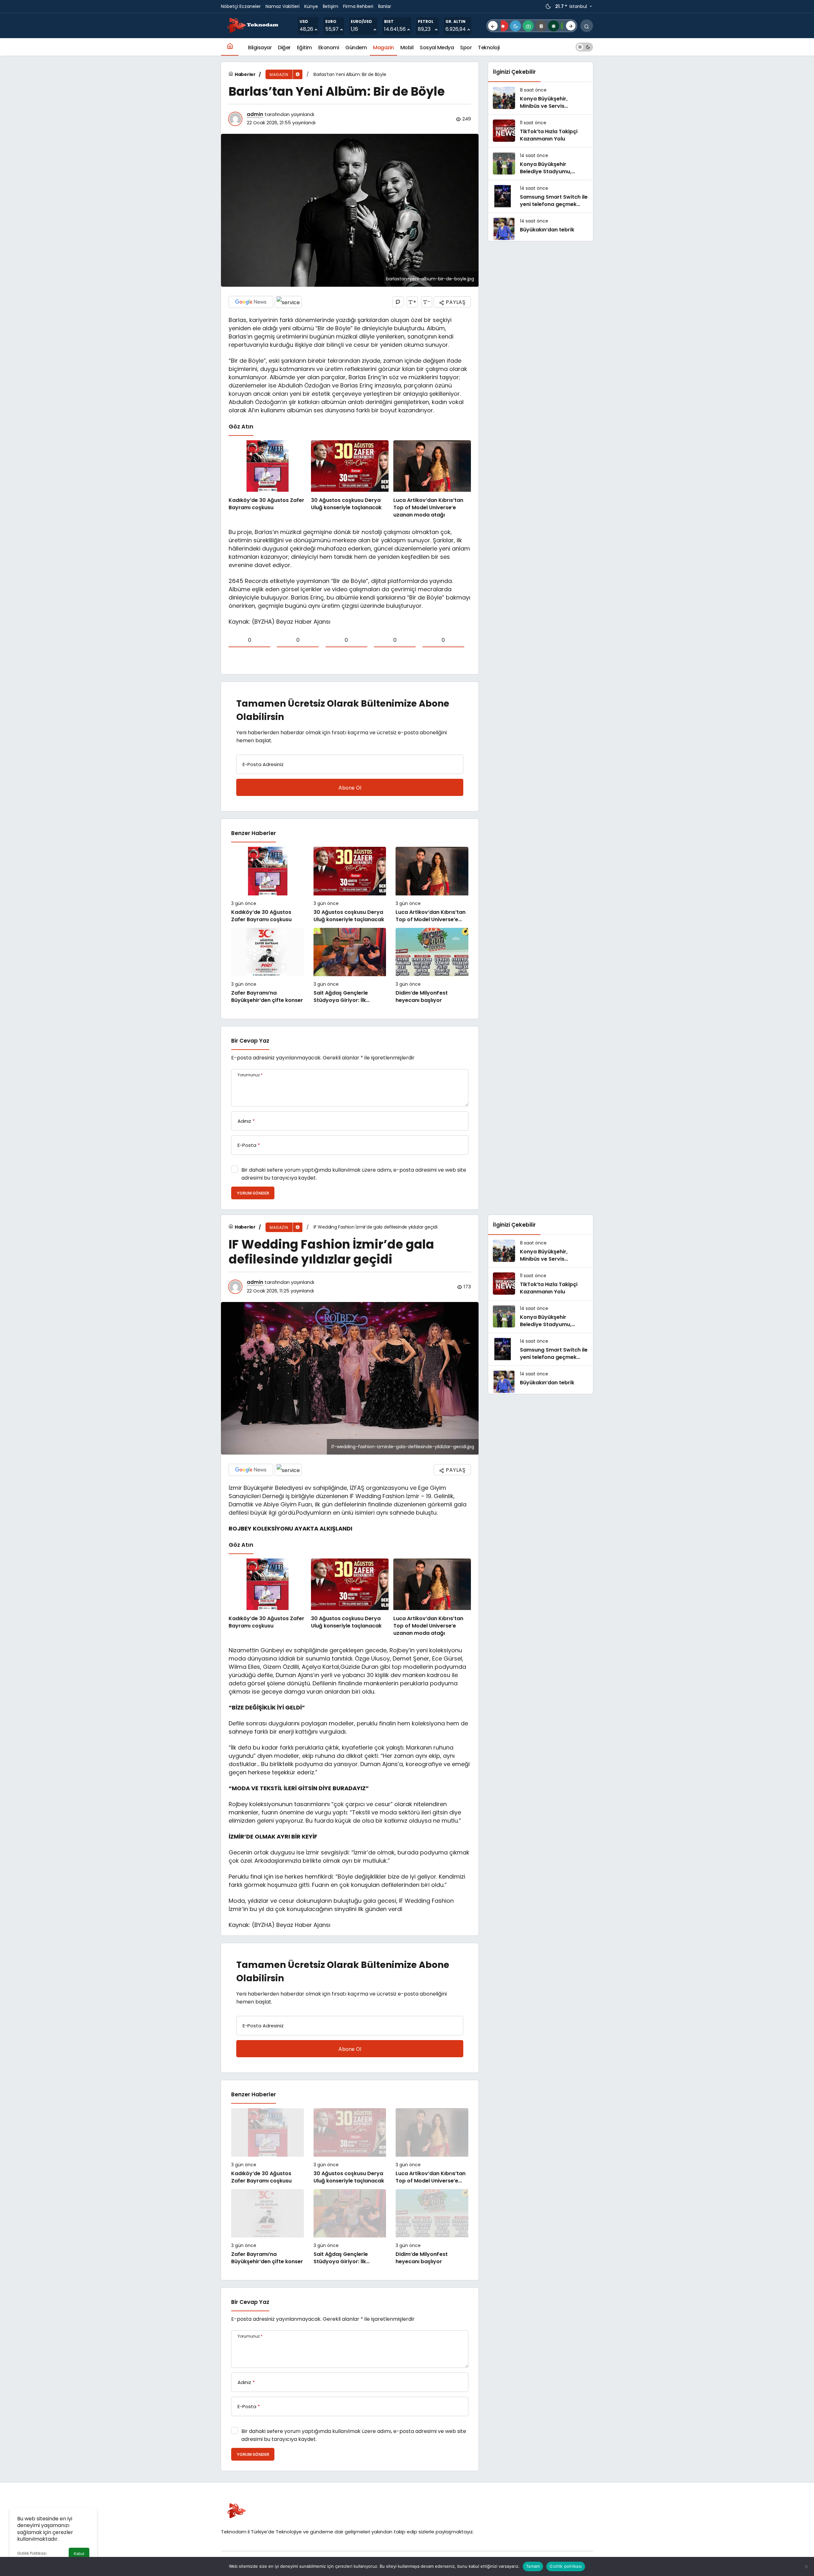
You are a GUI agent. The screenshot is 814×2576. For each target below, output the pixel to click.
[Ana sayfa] (230, 47)
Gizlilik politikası (566, 2566)
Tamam (533, 2566)
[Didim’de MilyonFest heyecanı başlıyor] (432, 966)
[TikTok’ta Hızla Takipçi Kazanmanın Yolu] (541, 131)
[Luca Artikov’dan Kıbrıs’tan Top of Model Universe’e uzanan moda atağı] (432, 480)
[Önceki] (493, 26)
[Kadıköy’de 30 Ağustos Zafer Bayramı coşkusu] (267, 480)
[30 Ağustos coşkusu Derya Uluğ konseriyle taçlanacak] (350, 480)
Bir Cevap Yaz (250, 1041)
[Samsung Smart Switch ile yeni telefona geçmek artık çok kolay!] (541, 196)
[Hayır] (806, 2566)
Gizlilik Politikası (32, 2553)
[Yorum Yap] (398, 302)
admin (255, 114)
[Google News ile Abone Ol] (251, 302)
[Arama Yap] (587, 26)
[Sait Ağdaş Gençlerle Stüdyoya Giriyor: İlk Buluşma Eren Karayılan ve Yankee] (350, 966)
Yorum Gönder (253, 1193)
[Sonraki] (571, 26)
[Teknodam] (253, 25)
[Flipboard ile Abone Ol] (288, 302)
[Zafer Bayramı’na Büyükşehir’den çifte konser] (268, 966)
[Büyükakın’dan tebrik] (541, 229)
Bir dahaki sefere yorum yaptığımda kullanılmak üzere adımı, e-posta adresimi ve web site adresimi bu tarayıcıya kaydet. (354, 1174)
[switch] (584, 47)
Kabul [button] (79, 2554)
